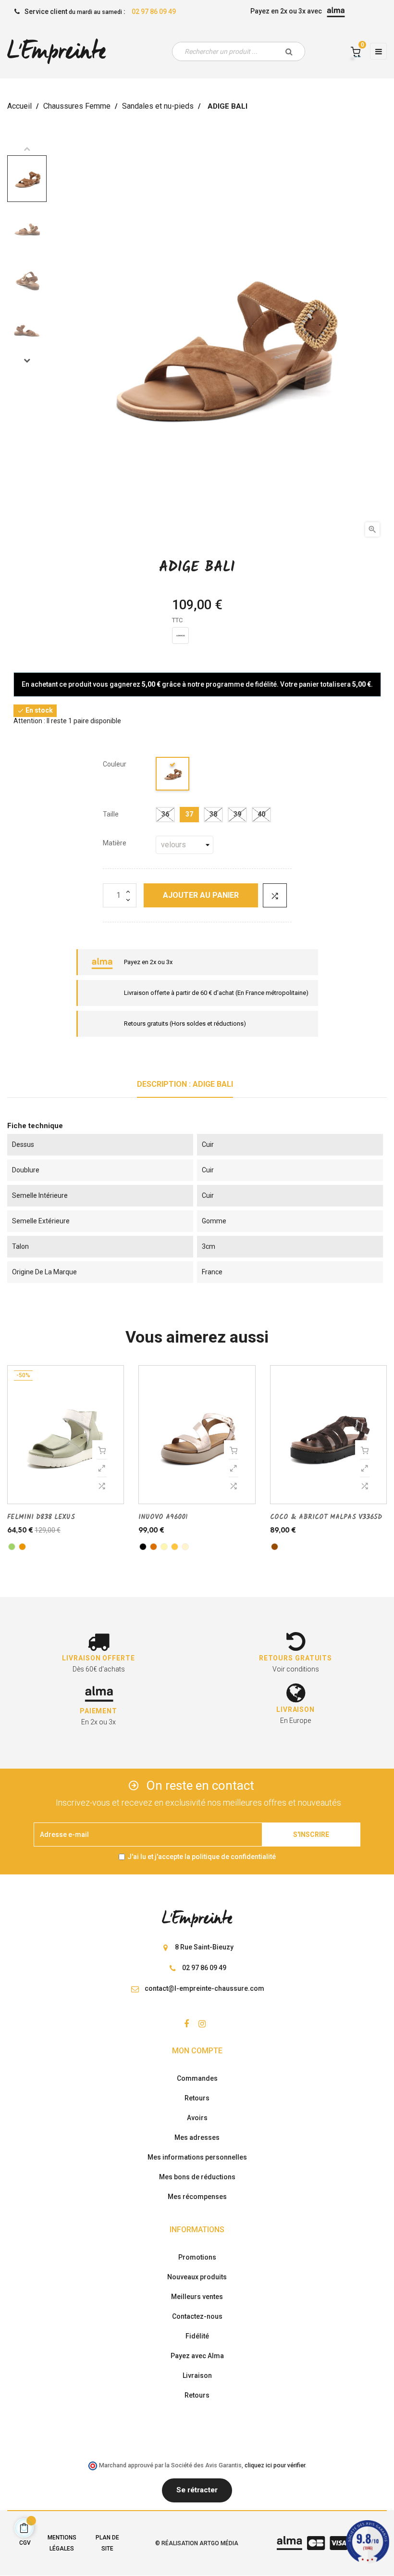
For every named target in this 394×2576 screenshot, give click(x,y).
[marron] (275, 1547)
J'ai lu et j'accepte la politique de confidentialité (202, 1857)
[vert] (12, 1547)
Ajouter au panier (201, 895)
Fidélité (197, 2336)
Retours (197, 2098)
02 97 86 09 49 (154, 12)
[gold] (175, 1547)
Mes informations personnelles (197, 2157)
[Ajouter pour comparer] (275, 895)
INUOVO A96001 (163, 1517)
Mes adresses (197, 2137)
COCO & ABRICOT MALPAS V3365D (326, 1517)
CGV (25, 2543)
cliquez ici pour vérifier (275, 2465)
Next (27, 360)
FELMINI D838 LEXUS (41, 1517)
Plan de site (107, 2543)
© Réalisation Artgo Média (197, 2543)
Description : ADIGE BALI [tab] (185, 1084)
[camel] (173, 775)
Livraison (197, 2375)
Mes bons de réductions (197, 2177)
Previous (27, 149)
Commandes (197, 2078)
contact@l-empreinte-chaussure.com (204, 1988)
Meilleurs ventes (197, 2297)
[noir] (143, 1547)
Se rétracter (197, 2490)
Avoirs (197, 2118)
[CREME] (185, 1547)
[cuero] (22, 1547)
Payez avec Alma (197, 2356)
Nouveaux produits (197, 2277)
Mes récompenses (197, 2197)
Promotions (197, 2257)
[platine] (164, 1547)
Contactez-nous (197, 2316)
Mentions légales (62, 2543)
